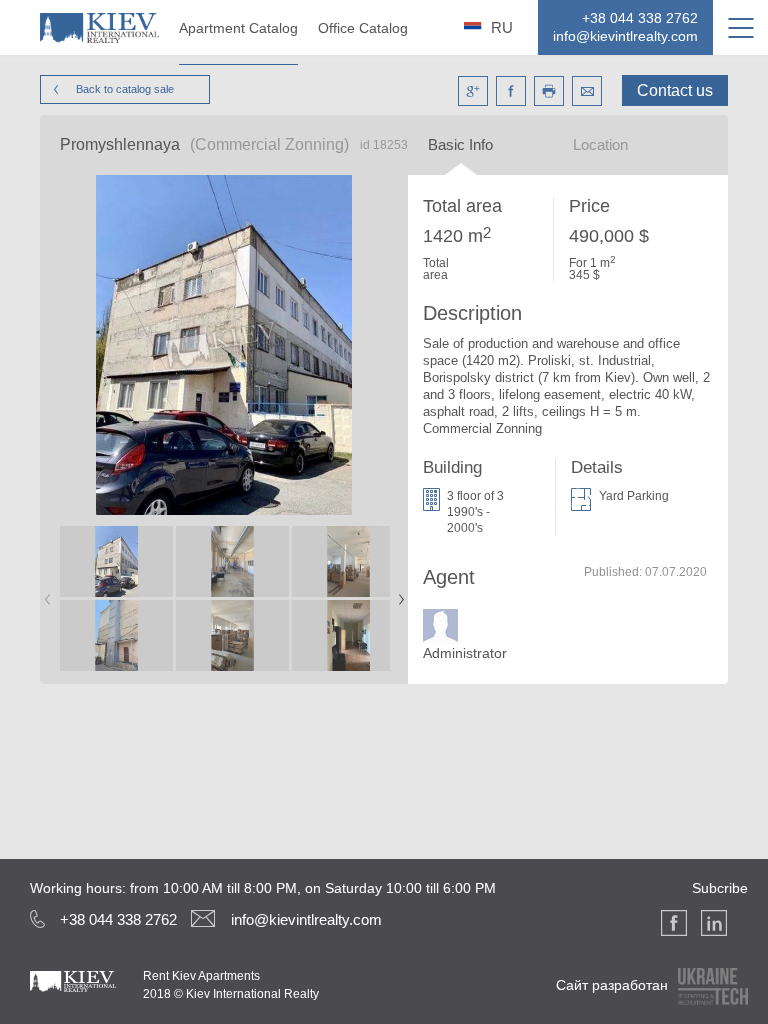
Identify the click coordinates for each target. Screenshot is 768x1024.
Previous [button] (44, 593)
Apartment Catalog (238, 28)
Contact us (675, 90)
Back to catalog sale (125, 89)
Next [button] (397, 593)
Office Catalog (363, 28)
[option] (116, 599)
